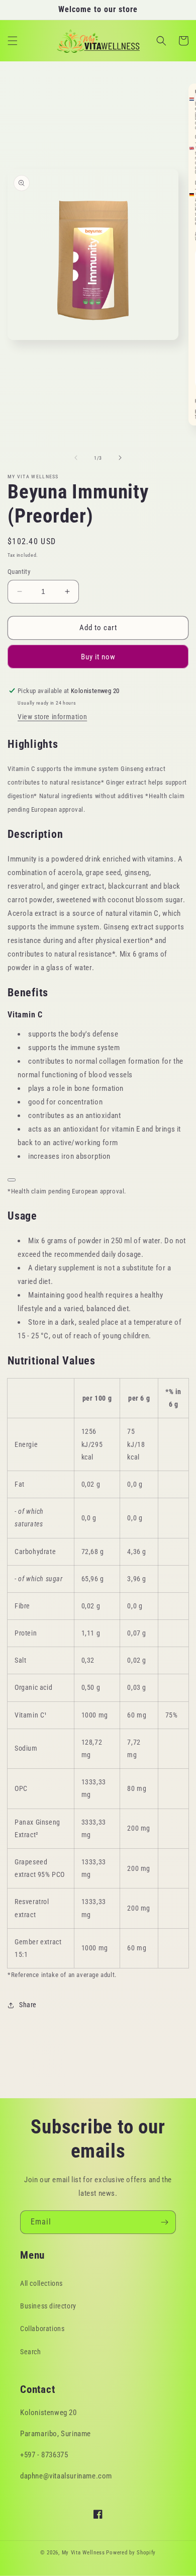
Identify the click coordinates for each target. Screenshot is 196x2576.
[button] (13, 41)
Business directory (48, 2306)
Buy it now (98, 657)
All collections (41, 2283)
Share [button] (28, 2005)
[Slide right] (120, 458)
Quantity (19, 572)
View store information (52, 717)
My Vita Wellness (83, 2553)
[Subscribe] (164, 2222)
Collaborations (42, 2329)
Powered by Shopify (131, 2553)
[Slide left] (76, 458)
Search (31, 2352)
